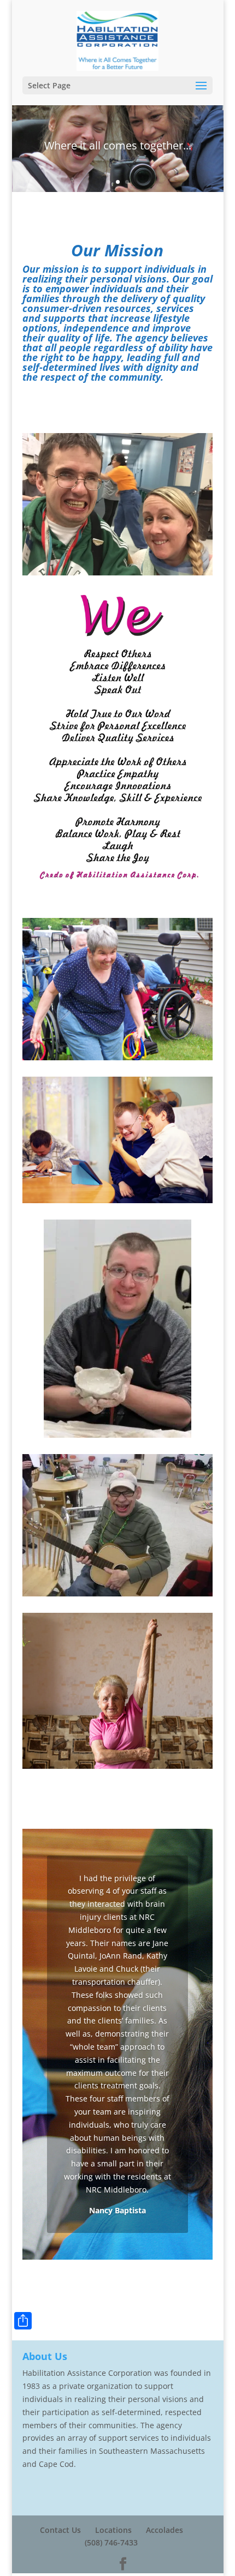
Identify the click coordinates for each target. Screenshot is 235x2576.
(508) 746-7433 (111, 2542)
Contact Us (60, 2530)
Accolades (164, 2530)
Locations (113, 2530)
